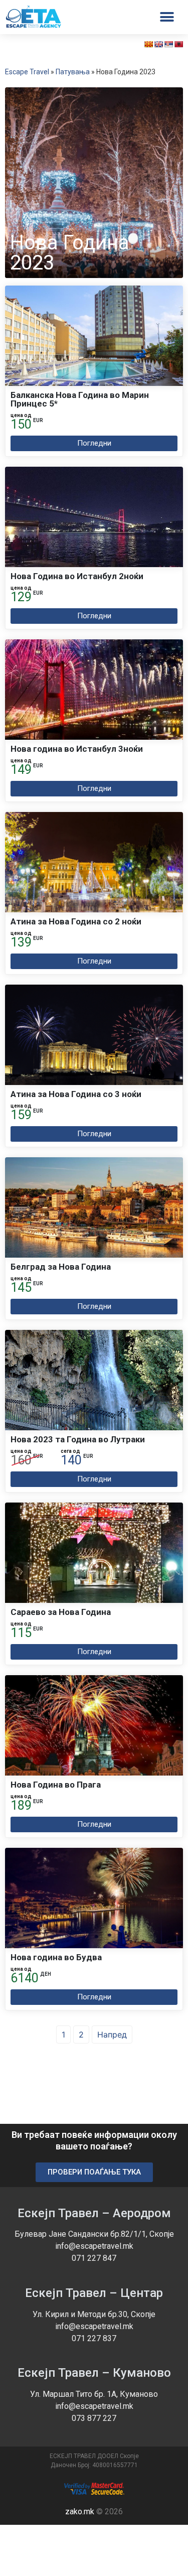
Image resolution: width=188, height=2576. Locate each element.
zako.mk (80, 2512)
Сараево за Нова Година (61, 1612)
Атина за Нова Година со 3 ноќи (76, 1094)
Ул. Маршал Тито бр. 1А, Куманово (94, 2394)
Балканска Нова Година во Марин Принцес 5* (80, 399)
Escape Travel (27, 72)
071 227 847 (94, 2258)
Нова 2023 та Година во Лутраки (78, 1439)
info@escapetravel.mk (94, 2246)
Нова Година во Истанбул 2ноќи (77, 576)
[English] (158, 44)
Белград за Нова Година (61, 1267)
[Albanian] (178, 44)
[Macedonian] (148, 44)
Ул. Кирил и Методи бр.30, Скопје (94, 2314)
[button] (94, 443)
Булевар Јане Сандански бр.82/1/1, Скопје (94, 2234)
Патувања (73, 72)
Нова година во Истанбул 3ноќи (77, 749)
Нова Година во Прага (56, 1785)
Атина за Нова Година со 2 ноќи (76, 921)
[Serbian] (168, 44)
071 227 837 (94, 2338)
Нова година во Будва (56, 1957)
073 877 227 (94, 2418)
